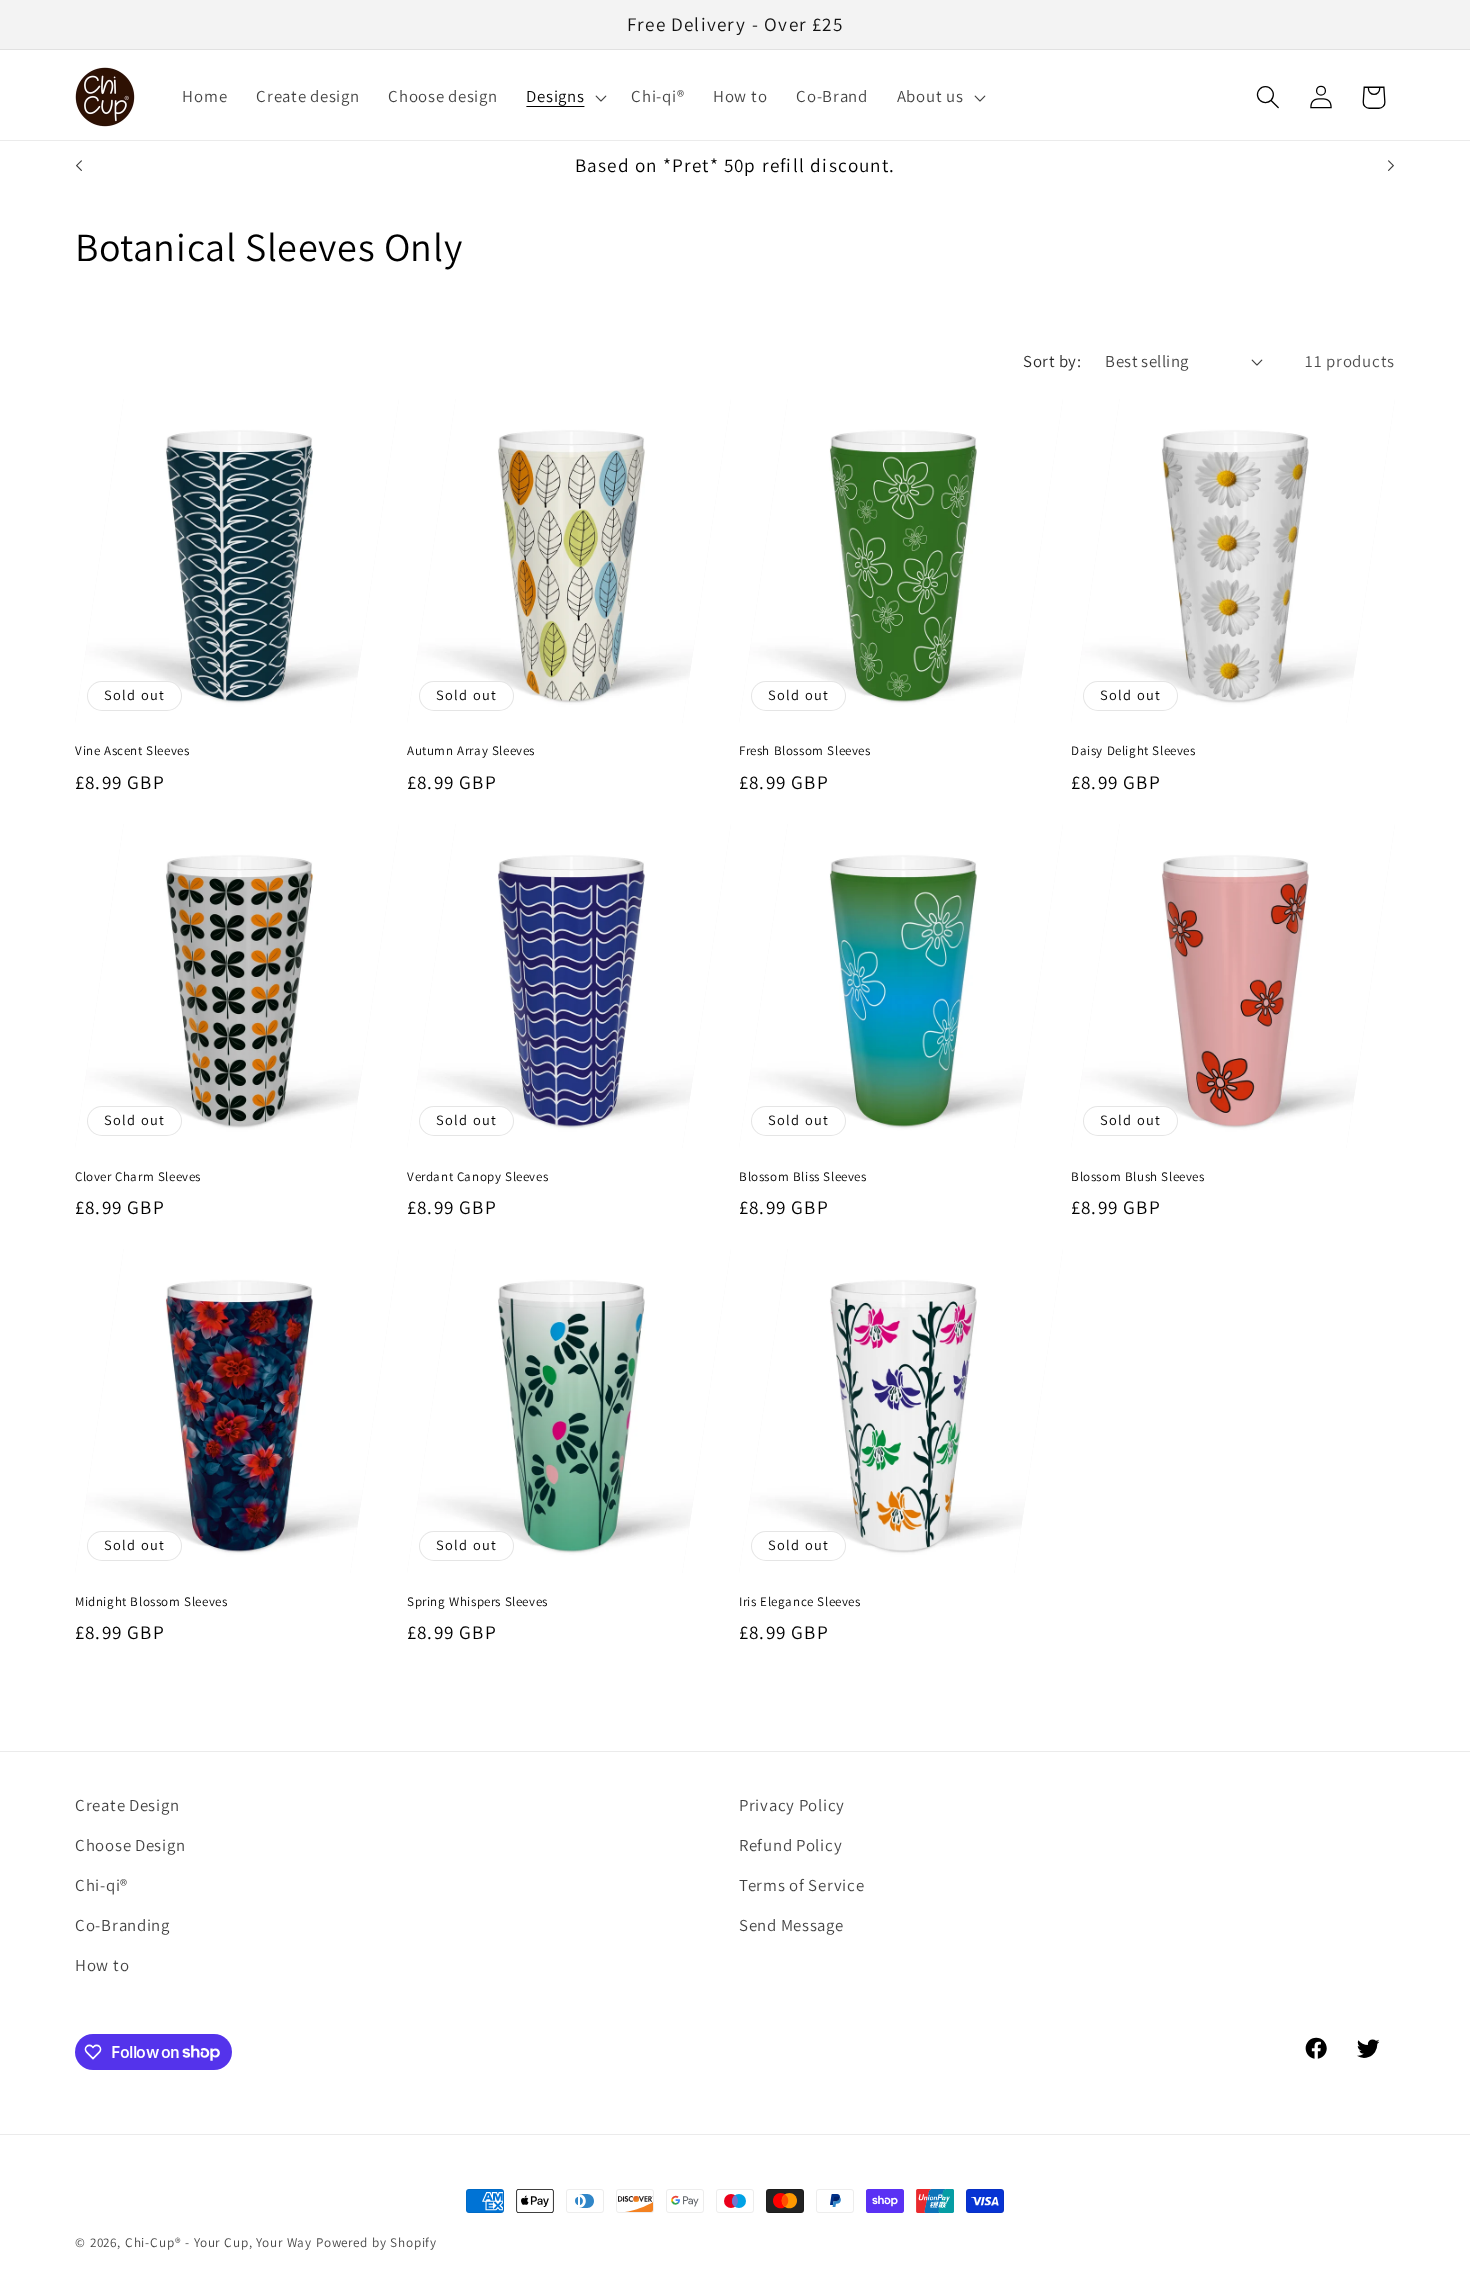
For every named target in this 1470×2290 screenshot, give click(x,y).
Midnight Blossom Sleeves (151, 1602)
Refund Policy (790, 1845)
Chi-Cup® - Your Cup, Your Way (218, 2242)
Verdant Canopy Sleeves (477, 1177)
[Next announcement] (1391, 166)
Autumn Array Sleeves (471, 751)
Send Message (791, 1925)
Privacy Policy (792, 1805)
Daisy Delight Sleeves (1133, 751)
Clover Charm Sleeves (138, 1177)
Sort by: (1052, 361)
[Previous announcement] (79, 166)
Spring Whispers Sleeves (477, 1602)
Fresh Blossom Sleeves (805, 751)
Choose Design (130, 1845)
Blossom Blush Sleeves (1138, 1177)
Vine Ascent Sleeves (132, 751)
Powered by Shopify (376, 2242)
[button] (564, 97)
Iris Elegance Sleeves (800, 1602)
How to (102, 1965)
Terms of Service (802, 1885)
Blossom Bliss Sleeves (803, 1177)
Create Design (127, 1805)
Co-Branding (122, 1925)
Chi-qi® (101, 1885)
